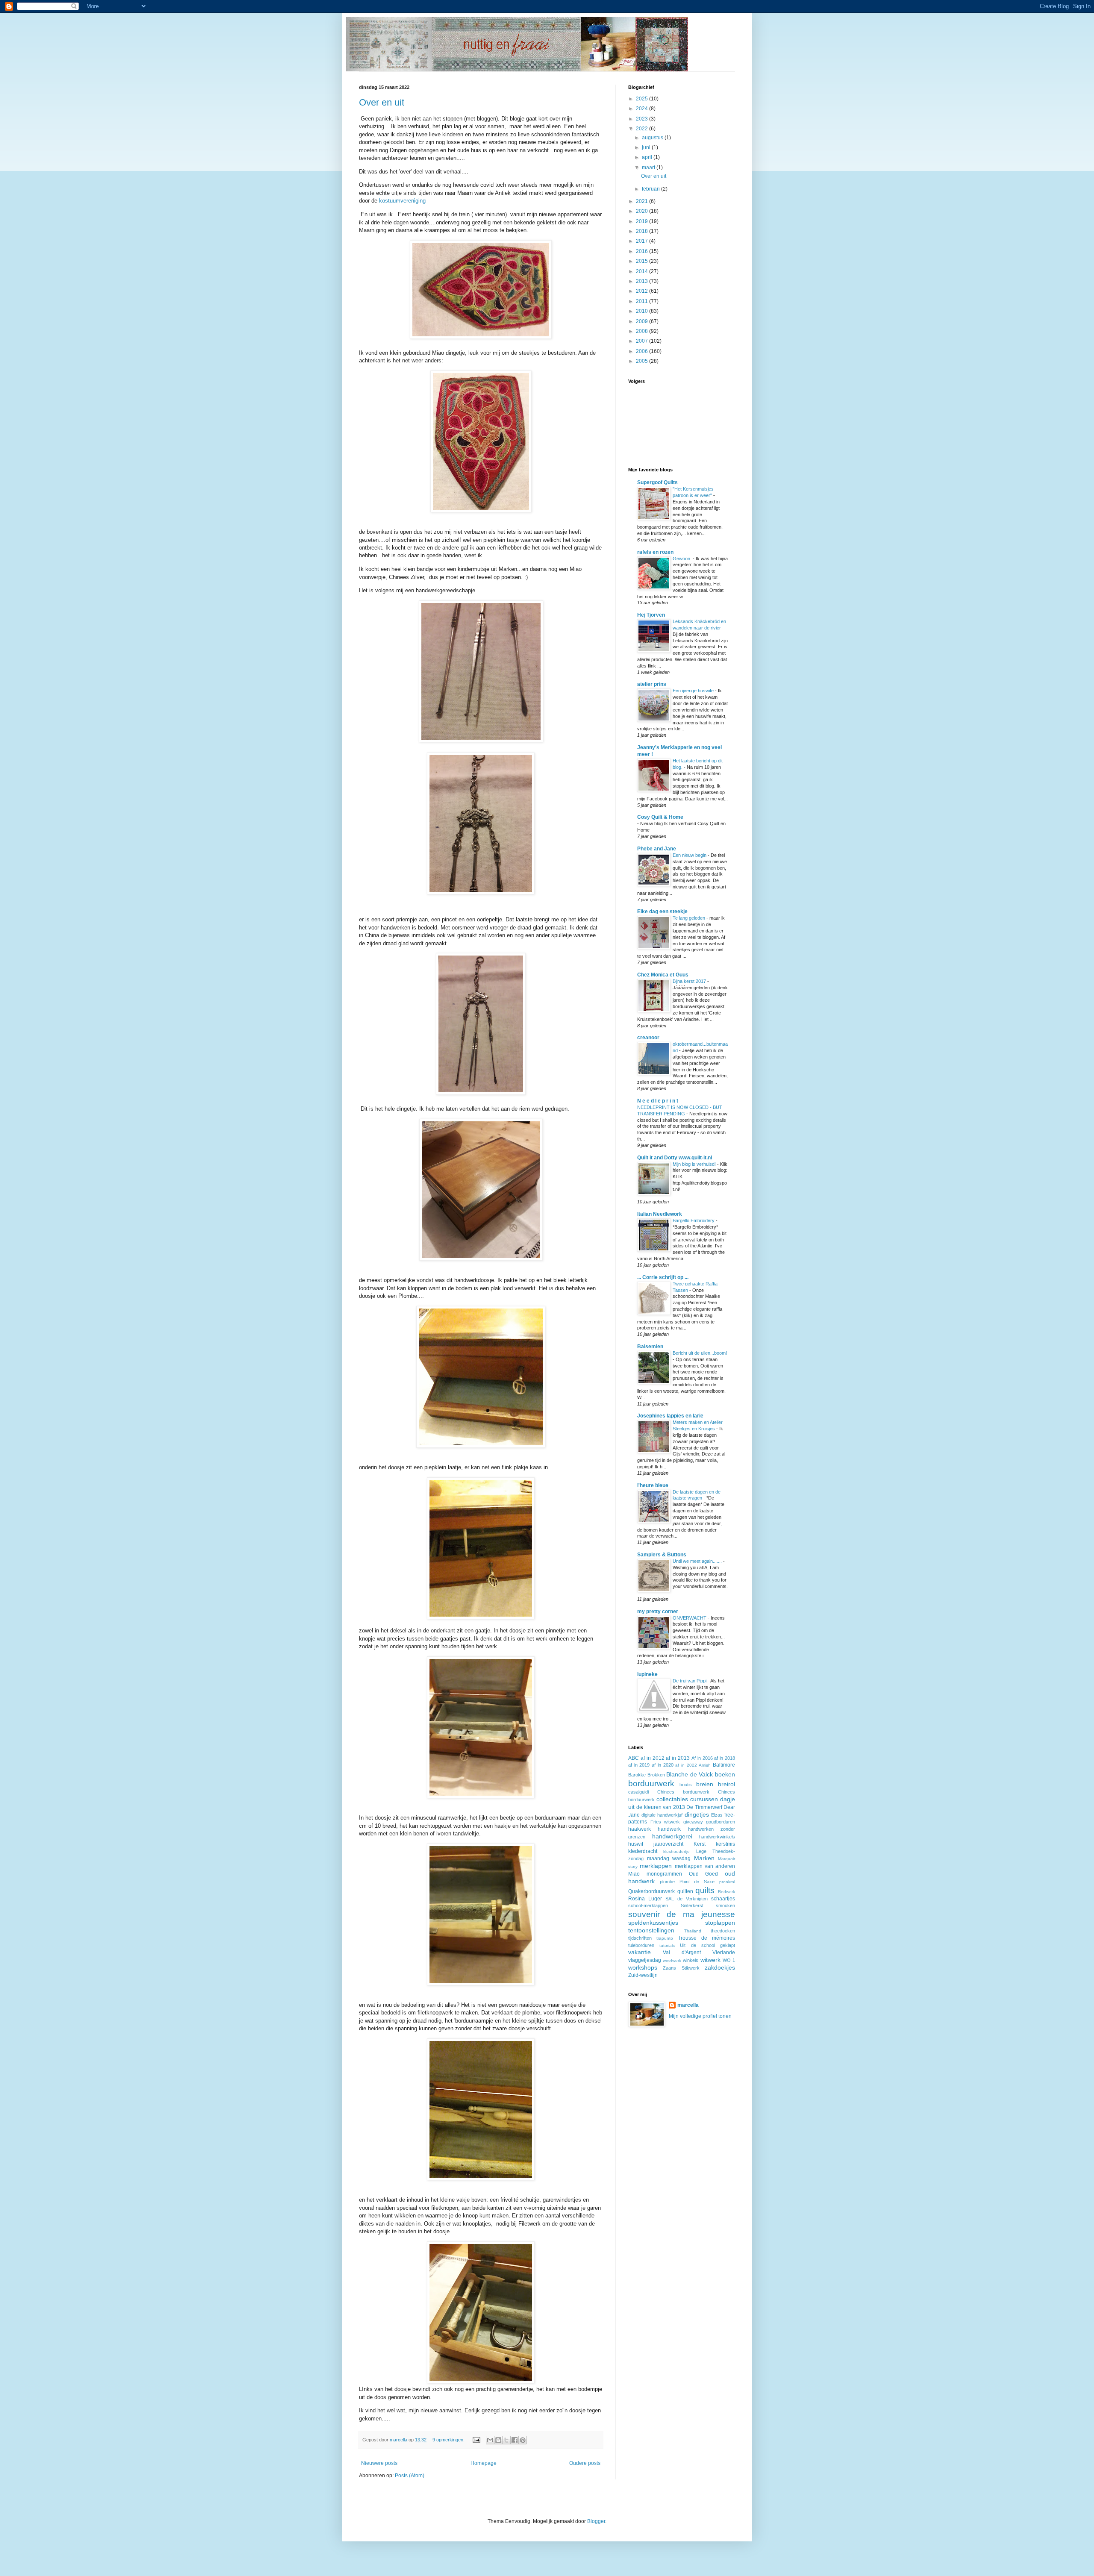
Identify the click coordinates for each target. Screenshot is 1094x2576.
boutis (686, 1785)
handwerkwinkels (717, 1837)
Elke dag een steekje (662, 912)
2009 (643, 321)
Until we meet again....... (698, 1561)
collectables (672, 1799)
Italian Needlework (660, 1214)
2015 (643, 261)
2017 (643, 241)
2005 (643, 361)
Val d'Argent (682, 1953)
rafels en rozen (655, 552)
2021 (643, 201)
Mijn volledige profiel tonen (700, 2016)
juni (647, 147)
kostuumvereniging (402, 201)
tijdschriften (640, 1938)
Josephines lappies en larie (670, 1416)
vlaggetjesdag (645, 1960)
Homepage (484, 2463)
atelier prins (652, 684)
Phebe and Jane (657, 849)
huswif (636, 1844)
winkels (691, 1960)
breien (705, 1784)
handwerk (669, 1829)
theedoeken (723, 1931)
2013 (643, 281)
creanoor (648, 1038)
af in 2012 (653, 1758)
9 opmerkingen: (449, 2440)
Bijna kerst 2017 (690, 981)
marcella (688, 2005)
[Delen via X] (506, 2440)
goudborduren (721, 1822)
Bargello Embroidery (694, 1220)
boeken (725, 1774)
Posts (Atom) (410, 2476)
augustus (653, 138)
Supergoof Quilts (657, 482)
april (648, 157)
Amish (705, 1765)
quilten (685, 1891)
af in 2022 (686, 1765)
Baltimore (724, 1765)
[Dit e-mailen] (490, 2440)
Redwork (726, 1892)
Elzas (717, 1815)
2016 (643, 251)
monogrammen (664, 1874)
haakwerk (640, 1829)
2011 (643, 301)
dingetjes (697, 1814)
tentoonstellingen (651, 1930)
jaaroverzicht (668, 1844)
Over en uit (382, 102)
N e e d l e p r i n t (658, 1101)
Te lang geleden (690, 918)
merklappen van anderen (705, 1866)
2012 (643, 291)
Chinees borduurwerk (683, 1792)
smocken (725, 1906)
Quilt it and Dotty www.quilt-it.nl (675, 1158)
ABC (634, 1758)
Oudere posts (585, 2463)
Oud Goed (704, 1874)
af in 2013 (678, 1758)
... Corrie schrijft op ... (663, 1277)
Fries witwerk (665, 1822)
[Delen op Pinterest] (523, 2440)
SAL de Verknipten (687, 1899)
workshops (643, 1967)
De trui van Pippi (690, 1681)
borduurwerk (651, 1783)
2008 (643, 331)
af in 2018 (725, 1758)
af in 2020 (662, 1765)
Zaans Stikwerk (681, 1968)
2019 (643, 221)
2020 (643, 211)
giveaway (693, 1822)
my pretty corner (658, 1611)
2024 (643, 109)
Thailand (693, 1931)
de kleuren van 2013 (660, 1807)
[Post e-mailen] (476, 2440)
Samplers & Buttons (662, 1555)
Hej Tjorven (651, 615)
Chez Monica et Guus (663, 975)
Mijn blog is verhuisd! (695, 1164)
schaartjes (723, 1899)
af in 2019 (639, 1765)
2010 (643, 311)
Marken (704, 1858)
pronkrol (727, 1882)
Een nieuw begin (690, 855)
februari (651, 189)
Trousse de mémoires (706, 1938)
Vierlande (724, 1953)
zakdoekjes (720, 1967)
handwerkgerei (672, 1836)
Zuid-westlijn (643, 1975)
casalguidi (638, 1792)
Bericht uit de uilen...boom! (700, 1353)
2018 (643, 231)
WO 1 (729, 1960)
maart (649, 168)
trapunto (665, 1938)
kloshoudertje (676, 1851)
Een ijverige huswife (694, 691)
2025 (643, 99)
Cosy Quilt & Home (660, 817)
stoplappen (720, 1923)
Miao (634, 1874)
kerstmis (725, 1844)
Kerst (700, 1844)
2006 (643, 351)
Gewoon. (683, 559)
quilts (705, 1890)
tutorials (667, 1945)
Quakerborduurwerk (651, 1891)
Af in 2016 (702, 1758)
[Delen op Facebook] (515, 2440)
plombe (667, 1882)
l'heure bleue (653, 1485)
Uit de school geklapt (707, 1945)
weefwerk (672, 1960)
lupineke (647, 1674)
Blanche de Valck (690, 1774)
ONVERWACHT (690, 1618)
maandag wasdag (669, 1858)
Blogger (596, 2521)
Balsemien (650, 1347)
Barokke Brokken (647, 1775)
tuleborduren (641, 1945)
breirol (726, 1784)
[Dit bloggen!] (498, 2440)
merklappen (656, 1866)
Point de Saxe (697, 1882)
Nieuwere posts (379, 2463)
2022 (643, 129)
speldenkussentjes (653, 1923)
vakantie (640, 1952)
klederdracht (643, 1851)
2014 (643, 271)
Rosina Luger (645, 1899)
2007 (643, 341)
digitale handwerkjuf (662, 1815)
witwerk (710, 1960)
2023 (643, 119)
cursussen (704, 1799)
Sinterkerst (692, 1906)
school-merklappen (648, 1906)
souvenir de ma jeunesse (682, 1914)
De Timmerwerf (704, 1807)
